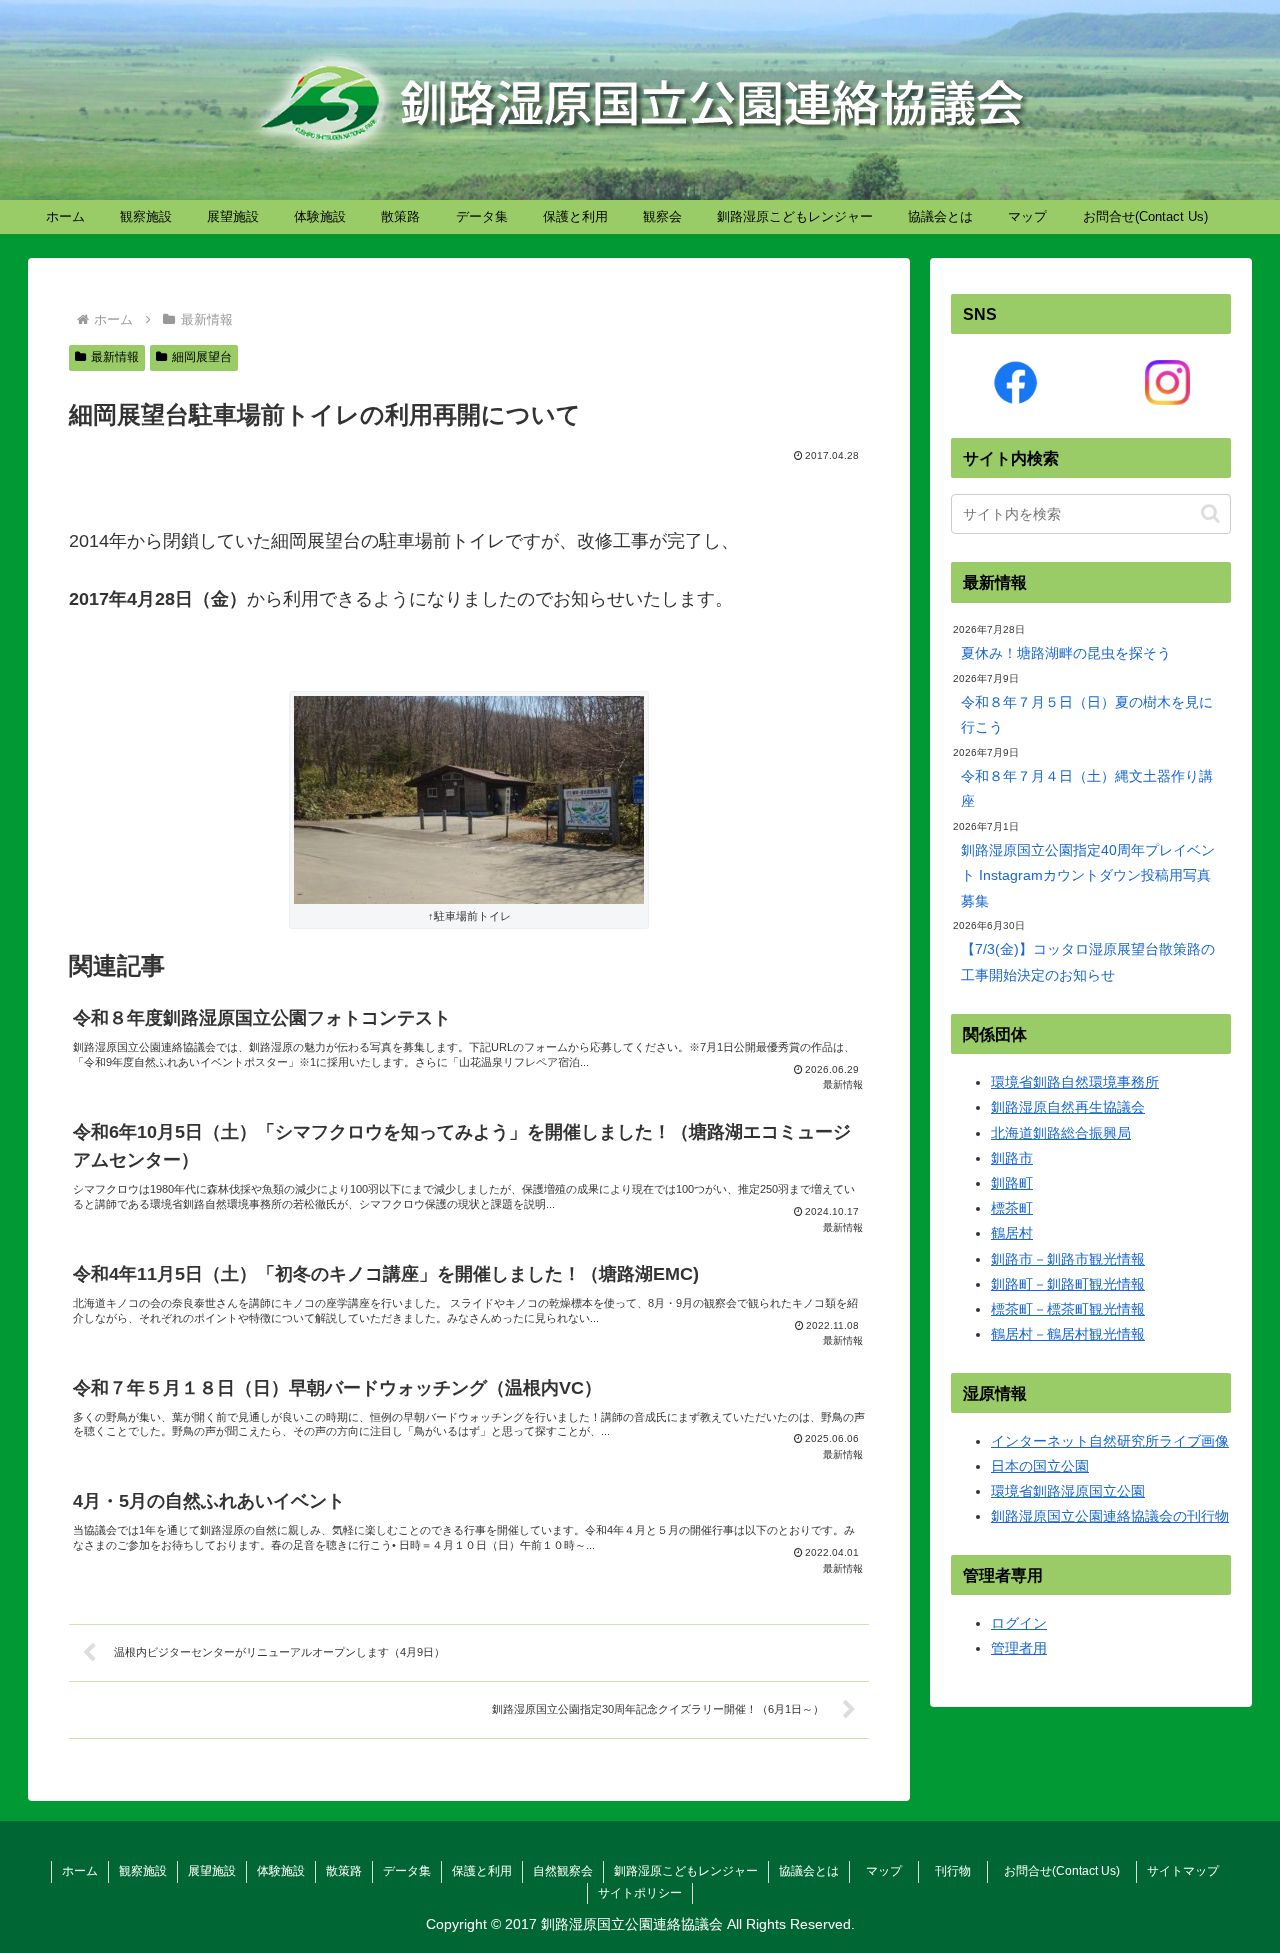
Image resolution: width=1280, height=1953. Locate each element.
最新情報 (115, 357)
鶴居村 (1012, 1233)
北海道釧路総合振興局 (1061, 1133)
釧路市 (1012, 1158)
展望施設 (212, 1871)
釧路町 (1012, 1183)
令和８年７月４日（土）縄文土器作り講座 (1087, 788)
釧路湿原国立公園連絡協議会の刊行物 (1110, 1516)
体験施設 (281, 1871)
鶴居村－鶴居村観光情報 (1068, 1334)
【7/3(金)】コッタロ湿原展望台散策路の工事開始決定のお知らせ (1088, 961)
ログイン (1019, 1623)
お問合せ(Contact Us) (1068, 1871)
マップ (890, 1871)
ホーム (80, 1871)
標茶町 (1012, 1208)
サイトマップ (1183, 1871)
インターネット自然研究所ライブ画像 (1110, 1441)
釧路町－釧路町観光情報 (1068, 1284)
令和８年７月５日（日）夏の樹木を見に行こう (1087, 714)
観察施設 (143, 1871)
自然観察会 (563, 1871)
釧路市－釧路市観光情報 (1068, 1259)
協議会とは (809, 1871)
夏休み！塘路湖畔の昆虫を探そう (1066, 653)
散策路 (344, 1871)
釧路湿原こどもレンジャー (686, 1871)
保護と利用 (482, 1871)
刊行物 (959, 1871)
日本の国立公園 (1040, 1466)
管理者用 (1019, 1648)
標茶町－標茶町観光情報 (1068, 1309)
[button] (1210, 513)
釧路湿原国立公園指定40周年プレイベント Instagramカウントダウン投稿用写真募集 (1088, 875)
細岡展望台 (202, 357)
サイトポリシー (640, 1893)
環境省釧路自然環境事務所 (1075, 1082)
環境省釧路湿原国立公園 (1068, 1491)
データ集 (407, 1871)
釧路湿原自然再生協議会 (1068, 1107)
